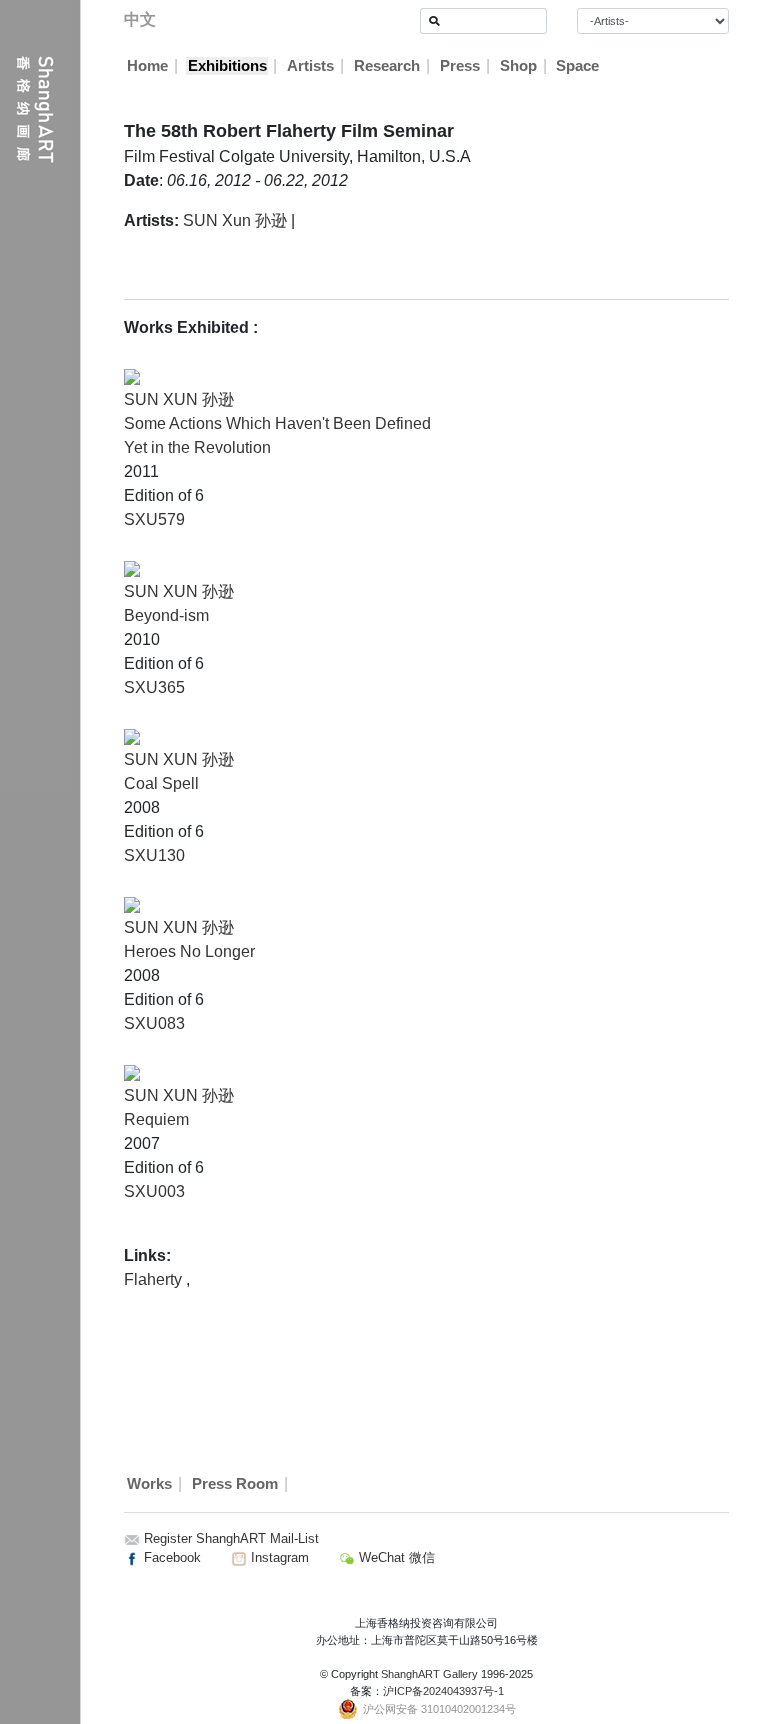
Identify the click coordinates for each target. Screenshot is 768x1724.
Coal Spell (161, 783)
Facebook (170, 1557)
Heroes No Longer (189, 951)
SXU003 (154, 1191)
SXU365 (154, 687)
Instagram (278, 1557)
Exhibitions (227, 66)
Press (460, 66)
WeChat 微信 (395, 1557)
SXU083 (154, 1023)
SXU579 (154, 519)
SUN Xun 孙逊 (235, 220)
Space (577, 66)
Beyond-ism (166, 615)
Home (147, 66)
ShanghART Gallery (429, 1674)
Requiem (156, 1119)
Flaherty (155, 1279)
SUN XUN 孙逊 (179, 399)
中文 (140, 19)
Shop (518, 66)
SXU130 (154, 855)
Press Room (235, 1484)
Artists (310, 66)
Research (387, 66)
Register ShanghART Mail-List (231, 1538)
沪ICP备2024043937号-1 (443, 1691)
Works (149, 1484)
